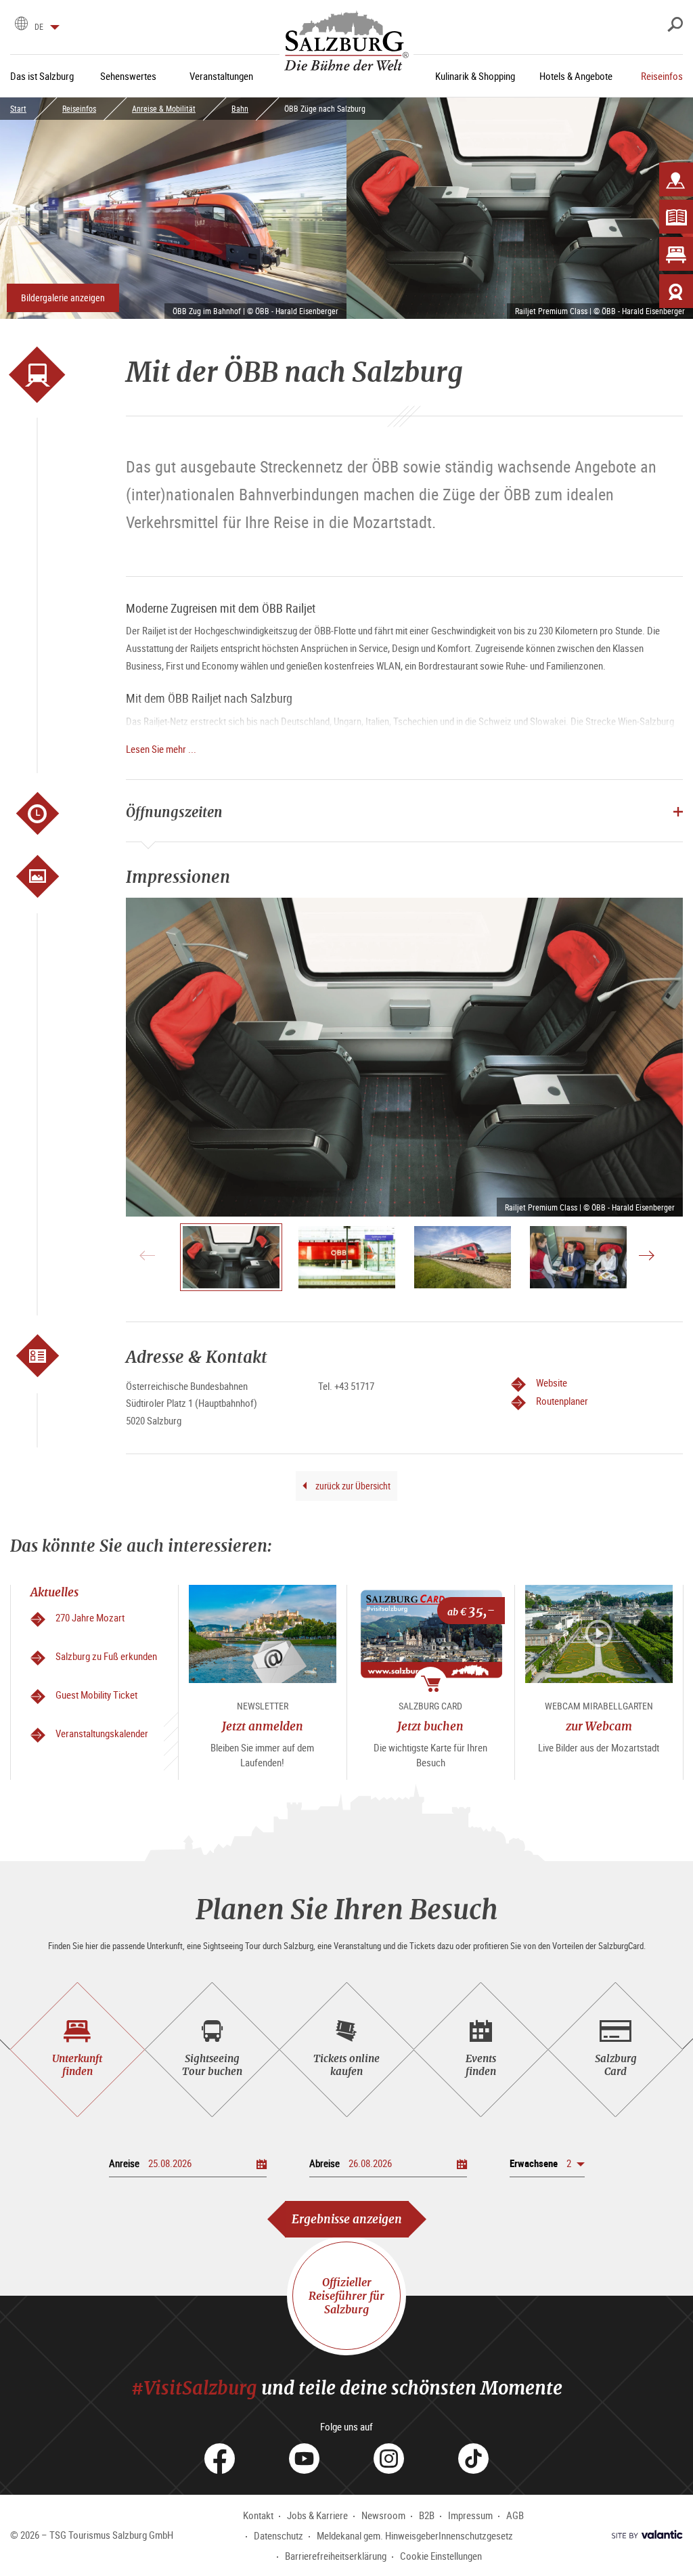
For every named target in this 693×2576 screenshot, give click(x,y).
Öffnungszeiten (174, 812)
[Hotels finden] (676, 254)
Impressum (470, 2515)
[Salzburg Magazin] (676, 217)
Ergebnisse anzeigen (347, 2219)
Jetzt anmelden (263, 1726)
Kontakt (258, 2515)
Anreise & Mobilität (164, 108)
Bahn (240, 108)
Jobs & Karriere (317, 2515)
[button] (547, 2163)
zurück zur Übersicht (352, 1486)
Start (18, 108)
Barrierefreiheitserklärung (336, 2556)
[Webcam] (676, 291)
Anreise (124, 2163)
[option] (404, 1057)
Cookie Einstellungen (441, 2556)
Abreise (325, 2163)
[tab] (77, 2050)
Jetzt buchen (430, 1726)
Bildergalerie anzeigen (63, 298)
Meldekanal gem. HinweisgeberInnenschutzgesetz (415, 2535)
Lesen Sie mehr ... (161, 749)
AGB (515, 2515)
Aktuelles (54, 1592)
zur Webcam (599, 1726)
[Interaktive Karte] (676, 179)
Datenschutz (278, 2535)
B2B (427, 2515)
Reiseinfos (79, 108)
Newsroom (383, 2515)
